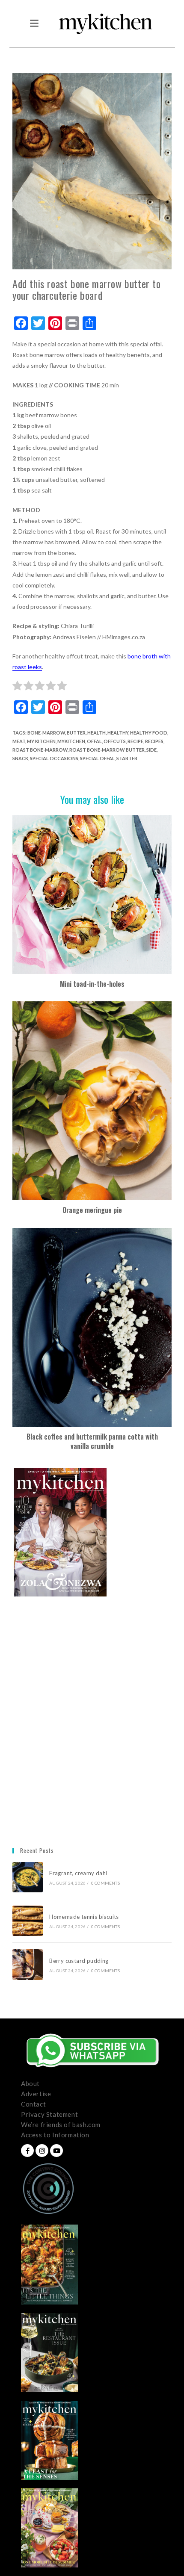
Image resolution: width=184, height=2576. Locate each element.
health (96, 733)
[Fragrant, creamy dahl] (28, 1877)
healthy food (149, 733)
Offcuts (115, 741)
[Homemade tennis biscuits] (28, 1921)
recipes (154, 741)
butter (76, 733)
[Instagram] (42, 2151)
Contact (33, 2104)
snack (20, 758)
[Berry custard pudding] (28, 1964)
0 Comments (105, 1883)
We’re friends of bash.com (61, 2125)
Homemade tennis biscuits (84, 1917)
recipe (135, 741)
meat (19, 741)
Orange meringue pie (92, 1210)
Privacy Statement (49, 2114)
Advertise (36, 2094)
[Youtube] (56, 2151)
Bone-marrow (46, 733)
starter (127, 758)
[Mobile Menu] (34, 24)
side (151, 750)
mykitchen (71, 741)
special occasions (54, 758)
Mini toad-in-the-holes (92, 984)
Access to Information (55, 2135)
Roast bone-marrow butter (107, 750)
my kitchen (41, 741)
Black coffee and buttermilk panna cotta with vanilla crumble (92, 1441)
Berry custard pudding (80, 1961)
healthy (118, 733)
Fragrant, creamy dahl (78, 1873)
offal (94, 741)
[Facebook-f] (27, 2151)
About (30, 2083)
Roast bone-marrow (40, 750)
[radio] (17, 687)
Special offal (97, 758)
